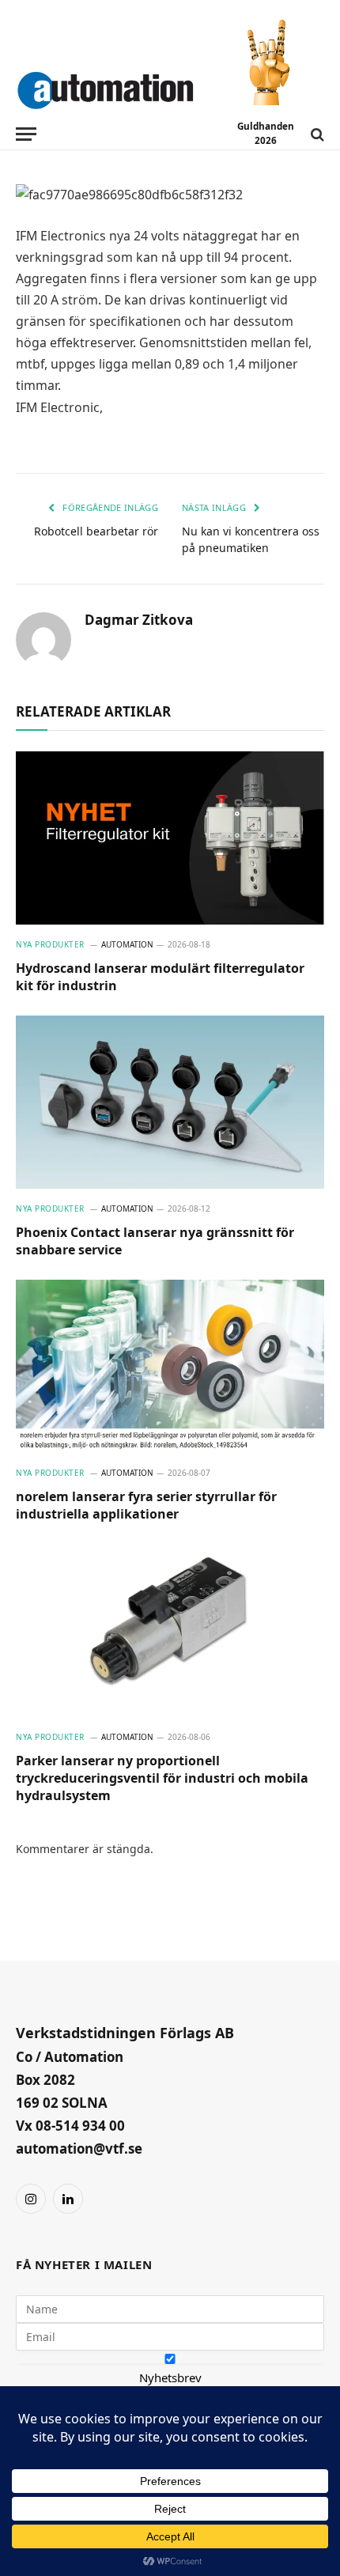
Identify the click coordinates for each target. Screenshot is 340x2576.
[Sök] (316, 134)
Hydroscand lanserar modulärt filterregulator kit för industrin (160, 977)
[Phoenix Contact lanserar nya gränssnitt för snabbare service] (170, 1102)
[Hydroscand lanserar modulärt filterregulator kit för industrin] (170, 838)
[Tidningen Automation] (105, 87)
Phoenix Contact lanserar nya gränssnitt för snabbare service (155, 1241)
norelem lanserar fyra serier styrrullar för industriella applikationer (146, 1505)
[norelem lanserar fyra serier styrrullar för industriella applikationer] (170, 1366)
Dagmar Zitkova (139, 620)
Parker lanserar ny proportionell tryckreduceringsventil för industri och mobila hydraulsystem (162, 1778)
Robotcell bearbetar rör (96, 531)
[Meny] (26, 134)
